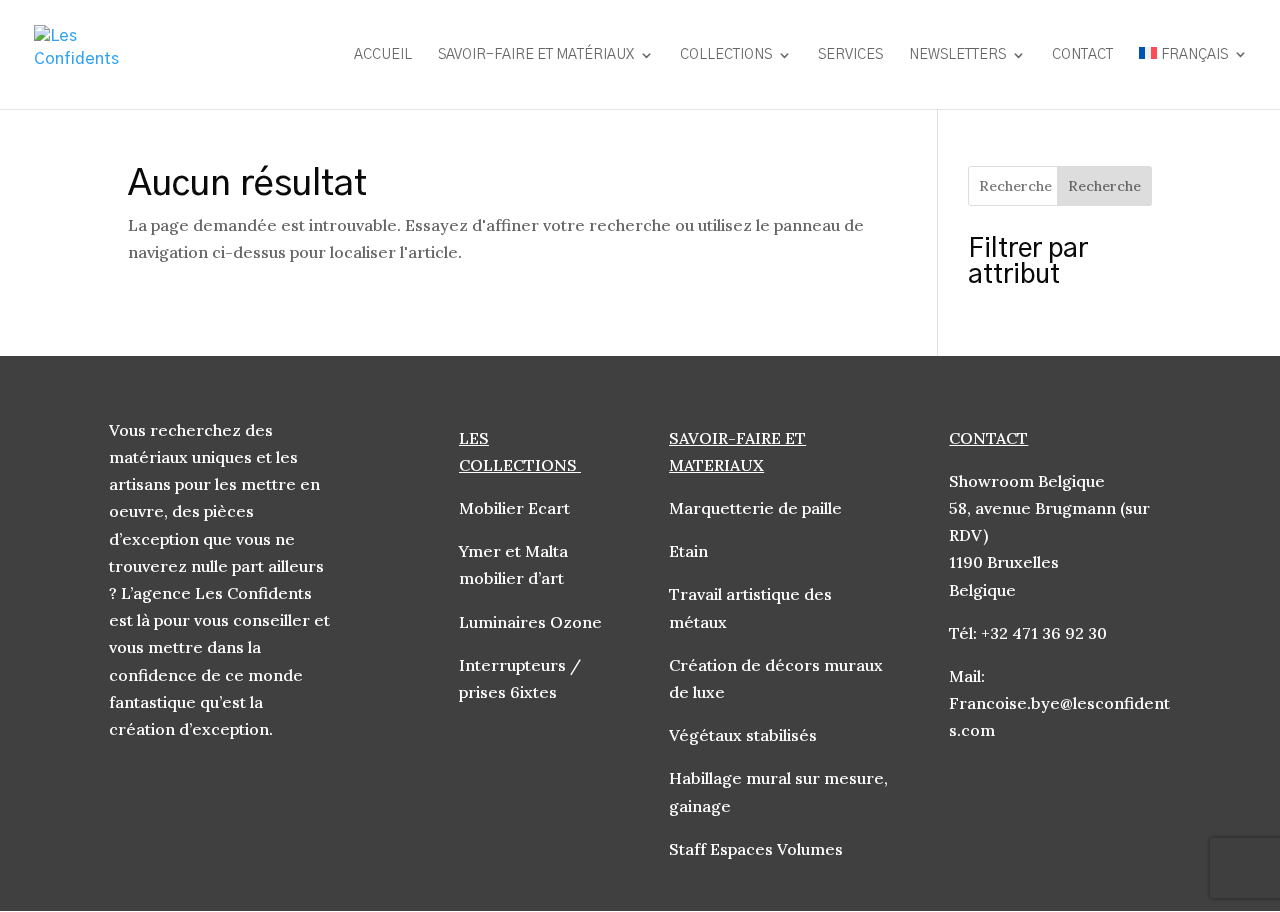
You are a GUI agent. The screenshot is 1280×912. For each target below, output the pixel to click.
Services (850, 55)
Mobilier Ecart (514, 508)
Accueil (383, 55)
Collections (726, 55)
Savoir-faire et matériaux (536, 55)
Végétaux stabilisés (745, 735)
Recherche (1104, 186)
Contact (1082, 55)
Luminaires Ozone (532, 622)
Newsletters (957, 55)
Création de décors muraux (776, 665)
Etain (690, 551)
